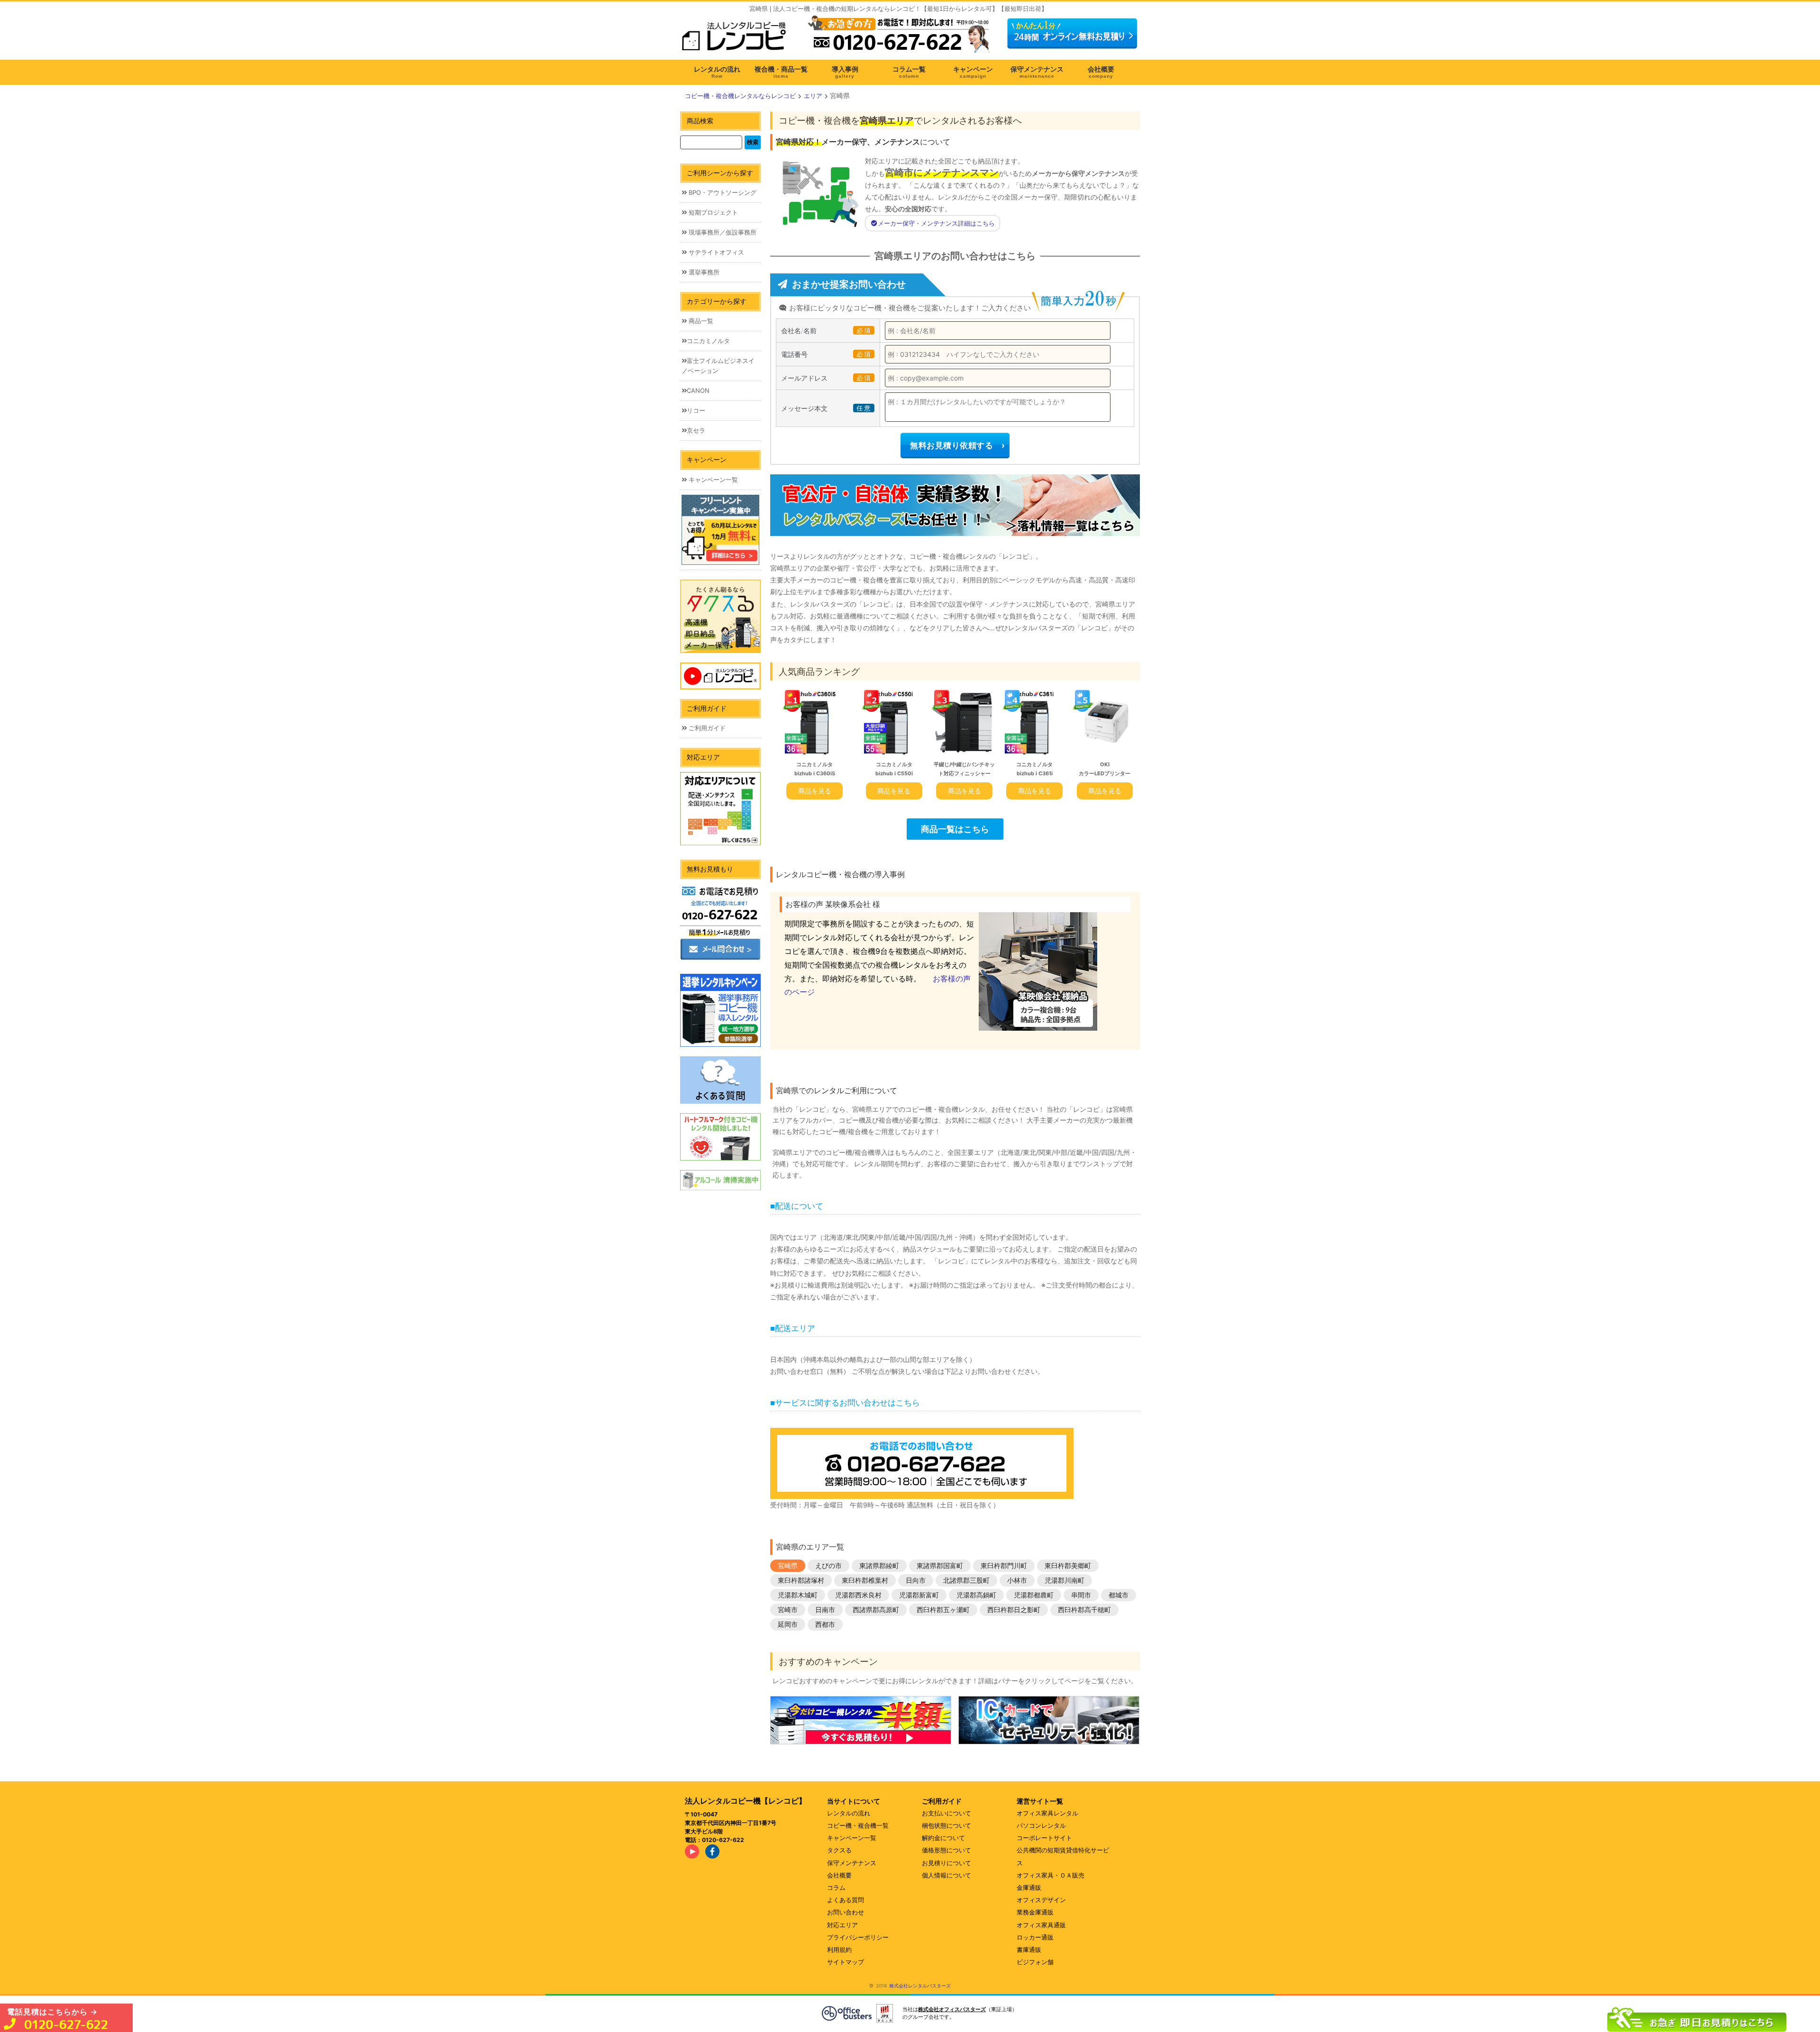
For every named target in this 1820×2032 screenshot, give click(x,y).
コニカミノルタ (708, 341)
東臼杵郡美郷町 (1068, 1565)
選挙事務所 (703, 272)
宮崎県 (788, 1565)
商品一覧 (700, 321)
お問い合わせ (846, 1912)
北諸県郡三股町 (966, 1580)
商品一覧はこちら (955, 829)
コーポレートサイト (1044, 1838)
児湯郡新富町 (919, 1595)
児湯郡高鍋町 (976, 1595)
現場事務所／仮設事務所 (722, 232)
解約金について (943, 1838)
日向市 (916, 1580)
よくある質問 (846, 1900)
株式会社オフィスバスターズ (952, 2009)
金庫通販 (1029, 1887)
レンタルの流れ (849, 1813)
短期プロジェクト (712, 212)
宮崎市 (788, 1610)
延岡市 (788, 1624)
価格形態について (946, 1850)
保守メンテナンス (852, 1863)
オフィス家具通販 (1041, 1925)
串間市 (1081, 1595)
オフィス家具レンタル (1047, 1813)
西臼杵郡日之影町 (1014, 1610)
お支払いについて (946, 1813)
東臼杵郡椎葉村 (865, 1580)
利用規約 (839, 1950)
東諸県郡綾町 (879, 1565)
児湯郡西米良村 (858, 1595)
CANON (698, 390)
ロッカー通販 (1035, 1937)
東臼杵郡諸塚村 (801, 1580)
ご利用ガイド (706, 728)
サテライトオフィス (715, 252)
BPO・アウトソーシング (722, 192)
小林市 (1017, 1580)
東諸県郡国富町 (940, 1565)
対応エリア (842, 1925)
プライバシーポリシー (858, 1937)
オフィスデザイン (1041, 1900)
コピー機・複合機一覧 (858, 1825)
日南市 (825, 1610)
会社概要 (839, 1875)
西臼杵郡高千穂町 (1084, 1610)
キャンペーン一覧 (712, 480)
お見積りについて (946, 1863)
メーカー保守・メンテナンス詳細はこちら (936, 223)
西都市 (825, 1624)
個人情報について (946, 1875)
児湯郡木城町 (798, 1595)
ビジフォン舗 (1035, 1962)
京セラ (696, 430)
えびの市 (828, 1565)
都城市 (1119, 1595)
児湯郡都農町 (1034, 1595)
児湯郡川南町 (1065, 1580)
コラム (836, 1887)
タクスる (839, 1850)
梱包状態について (946, 1825)
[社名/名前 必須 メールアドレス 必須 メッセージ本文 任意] (1697, 2017)
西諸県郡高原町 (876, 1610)
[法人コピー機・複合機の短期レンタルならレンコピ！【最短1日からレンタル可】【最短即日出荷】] (737, 40)
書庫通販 (1029, 1950)
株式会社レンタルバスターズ (920, 1986)
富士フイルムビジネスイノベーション (718, 366)
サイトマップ (846, 1962)
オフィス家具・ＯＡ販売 (1051, 1875)
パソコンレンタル (1041, 1825)
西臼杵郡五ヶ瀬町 (943, 1610)
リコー (696, 410)
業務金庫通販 (1035, 1912)
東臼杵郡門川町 (1004, 1565)
